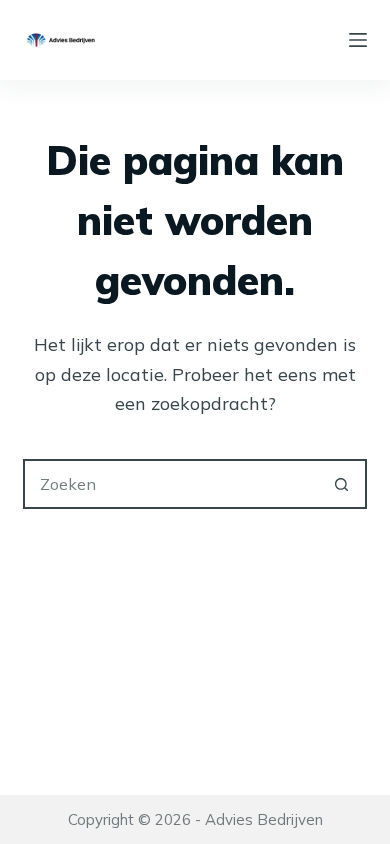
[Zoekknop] (342, 484)
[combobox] (171, 484)
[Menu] (358, 40)
